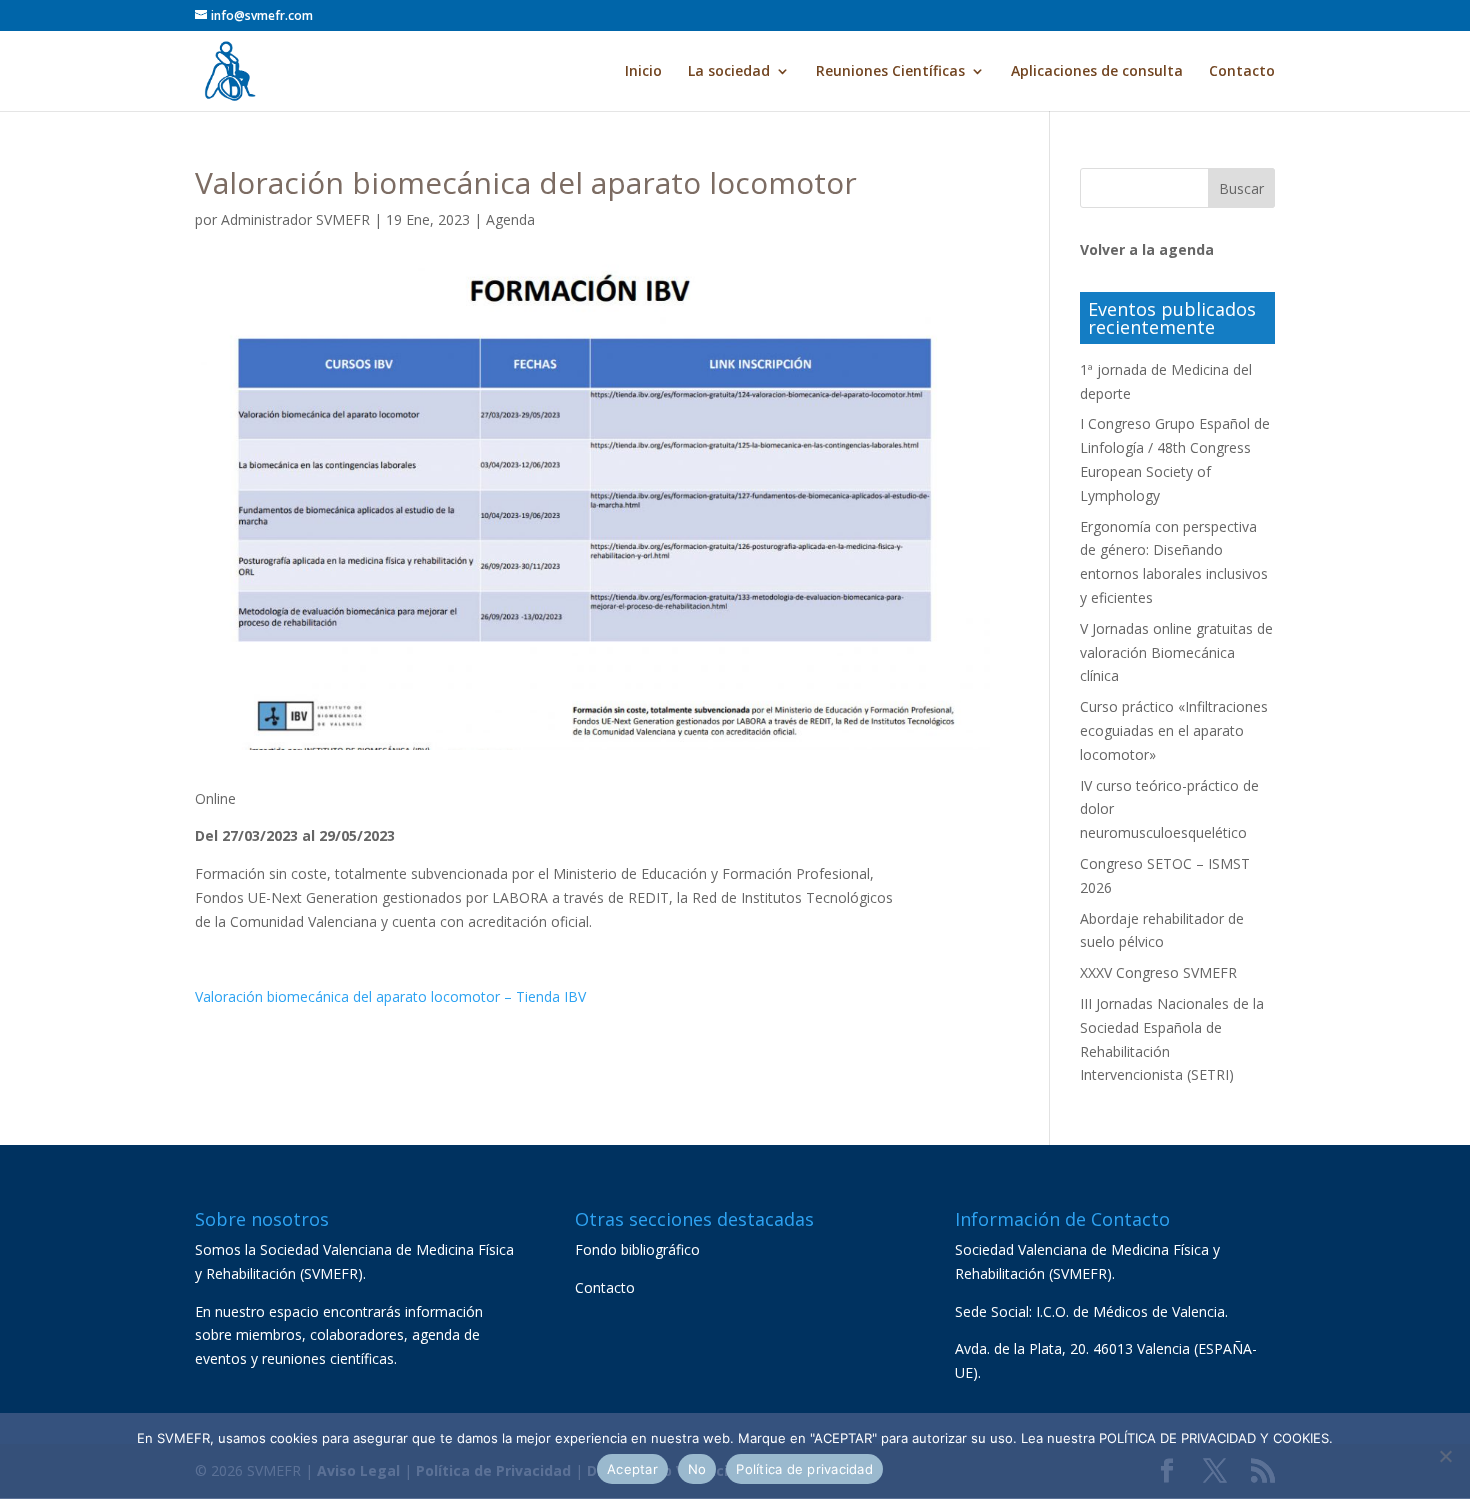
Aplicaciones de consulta (1097, 72)
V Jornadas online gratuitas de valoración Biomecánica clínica (1176, 652)
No (697, 1469)
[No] (1445, 1456)
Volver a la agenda (1147, 249)
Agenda (510, 219)
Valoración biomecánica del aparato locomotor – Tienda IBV (390, 996)
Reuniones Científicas (890, 72)
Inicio (643, 72)
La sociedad (729, 72)
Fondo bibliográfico (637, 1249)
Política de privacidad (804, 1469)
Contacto (1242, 72)
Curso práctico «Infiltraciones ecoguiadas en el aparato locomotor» (1174, 730)
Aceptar (632, 1469)
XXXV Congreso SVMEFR (1158, 972)
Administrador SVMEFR (295, 219)
